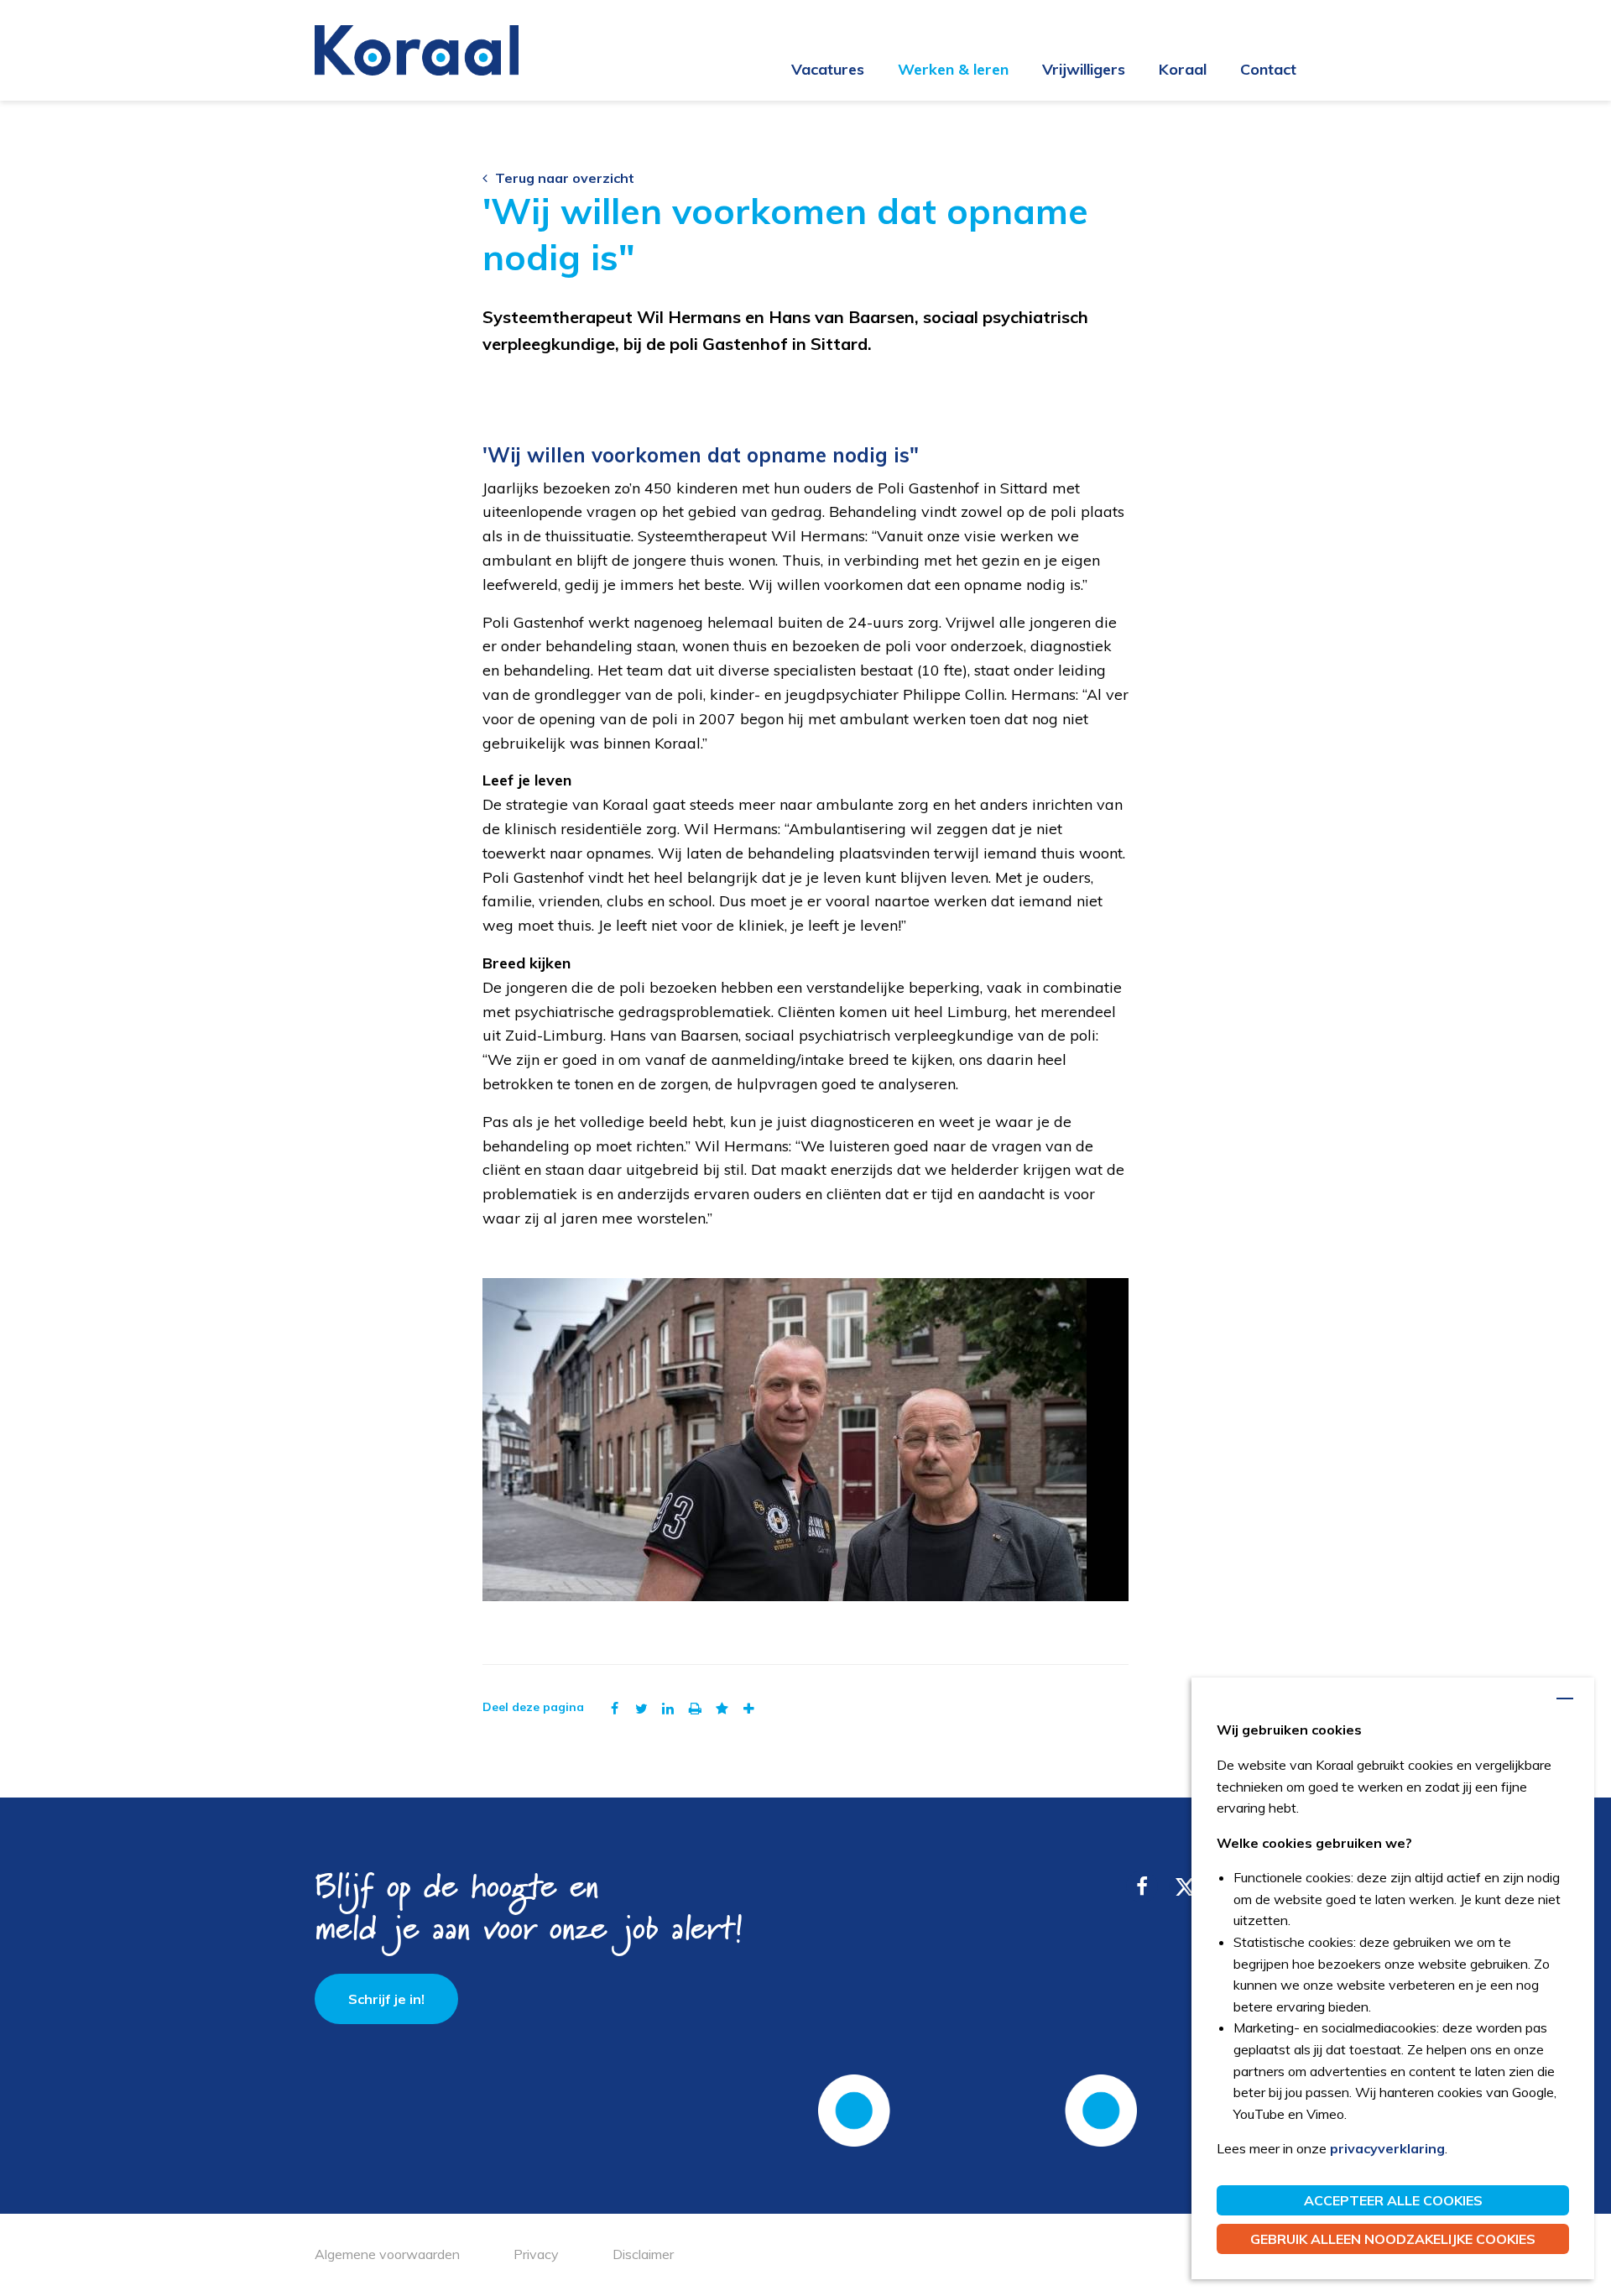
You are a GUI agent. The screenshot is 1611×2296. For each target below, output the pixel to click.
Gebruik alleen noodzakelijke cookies (1393, 2239)
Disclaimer (643, 2254)
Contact (1268, 69)
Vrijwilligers (1084, 69)
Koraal (1183, 69)
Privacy (536, 2254)
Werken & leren (953, 69)
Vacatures (828, 69)
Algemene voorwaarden (387, 2254)
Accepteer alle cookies (1393, 2200)
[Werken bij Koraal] (417, 49)
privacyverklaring (1387, 2148)
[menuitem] (811, 70)
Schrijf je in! (386, 1999)
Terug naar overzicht (565, 178)
